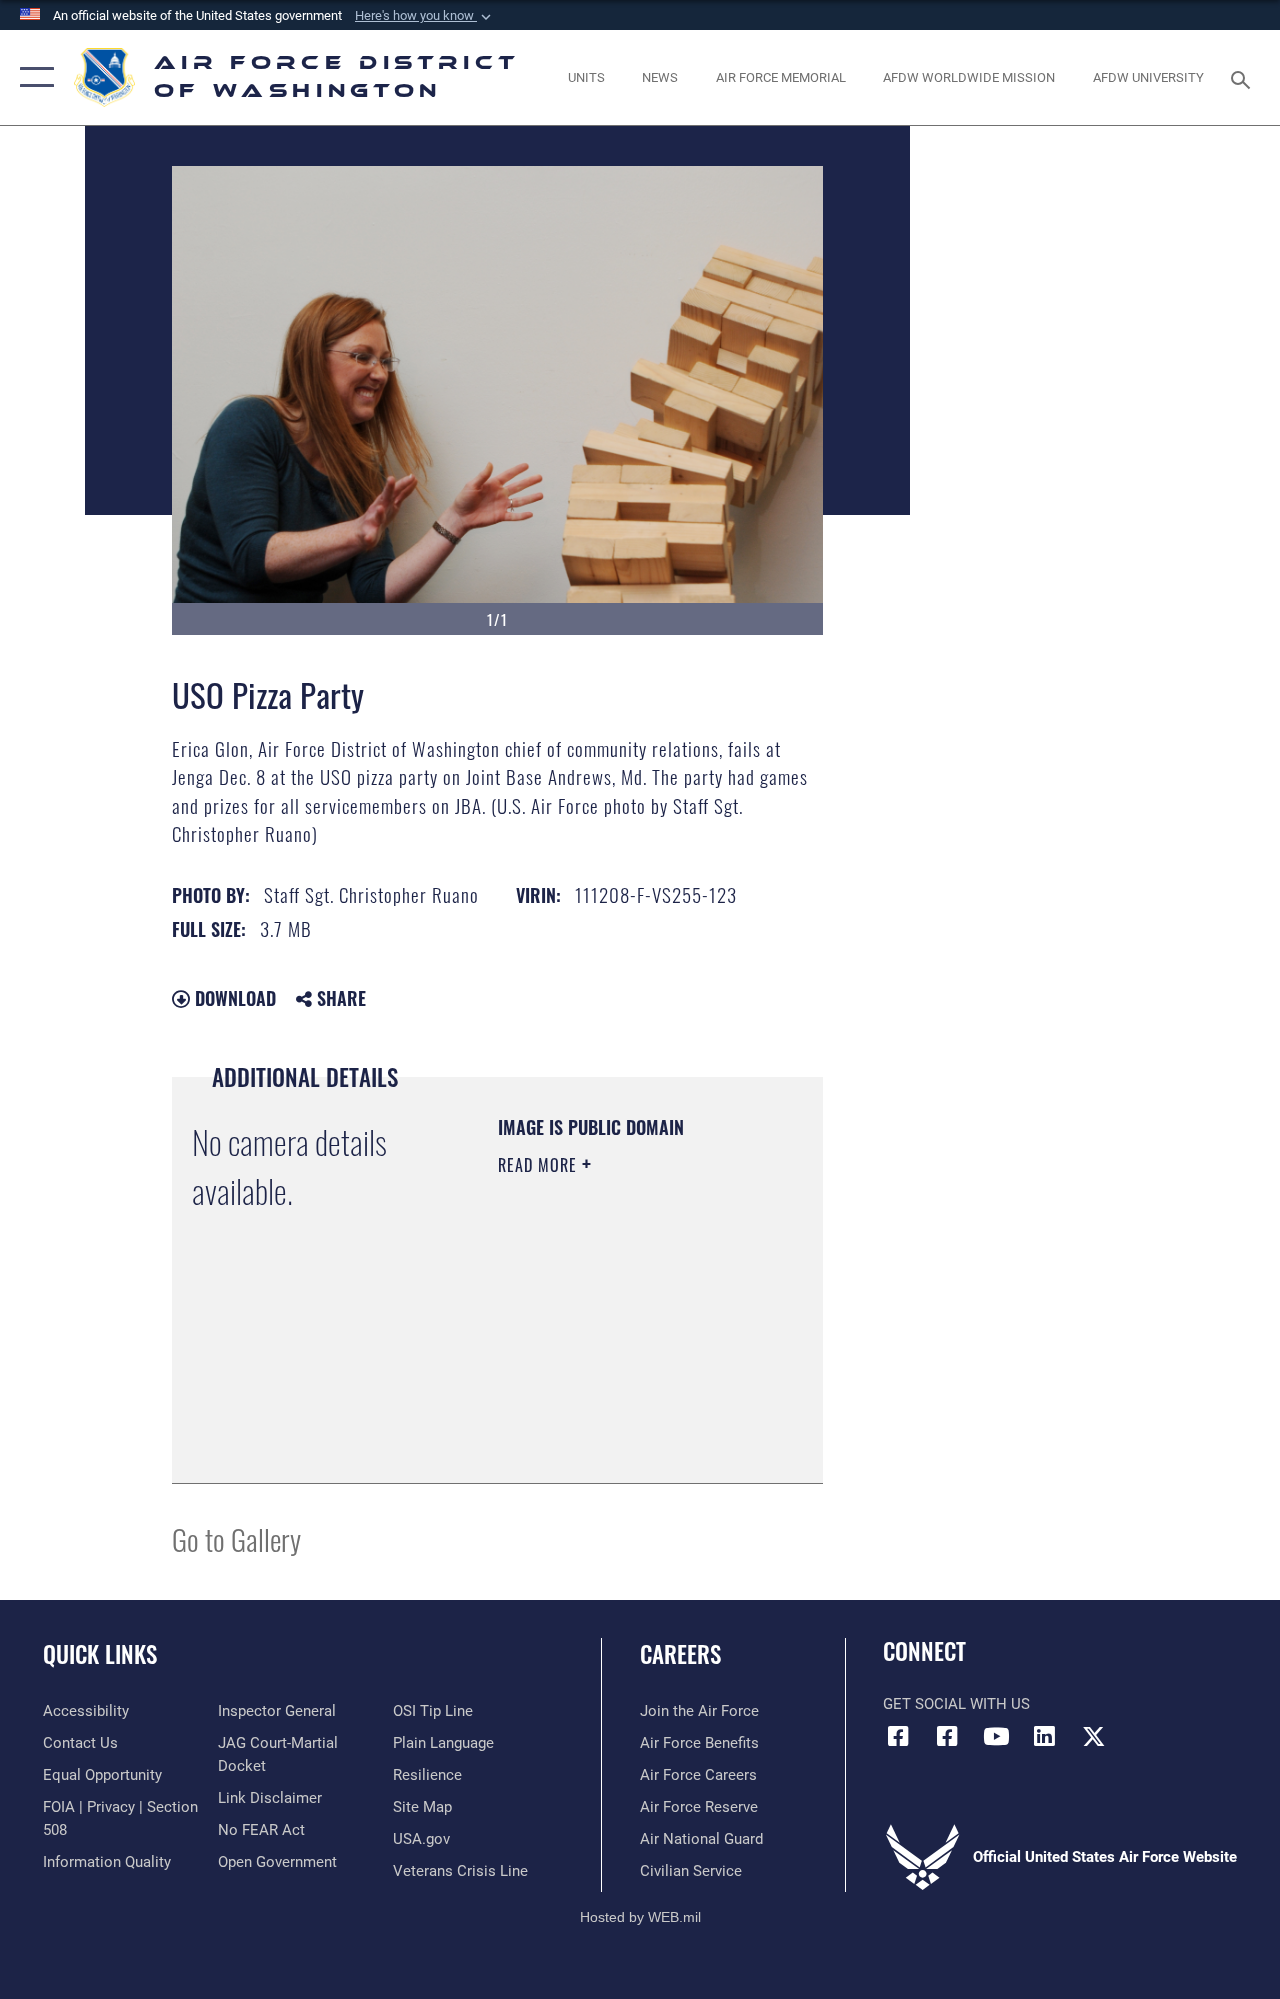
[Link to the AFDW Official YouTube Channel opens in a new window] (996, 1736)
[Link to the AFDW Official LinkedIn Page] (1045, 1736)
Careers (680, 1654)
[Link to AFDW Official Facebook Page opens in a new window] (898, 1736)
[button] (425, 16)
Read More (540, 1165)
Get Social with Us (956, 1704)
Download (233, 998)
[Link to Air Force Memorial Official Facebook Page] (947, 1736)
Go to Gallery (236, 1538)
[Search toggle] (1244, 77)
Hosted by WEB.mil (640, 1917)
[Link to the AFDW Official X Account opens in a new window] (1094, 1736)
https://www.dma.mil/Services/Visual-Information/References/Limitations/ (619, 1418)
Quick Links (100, 1654)
